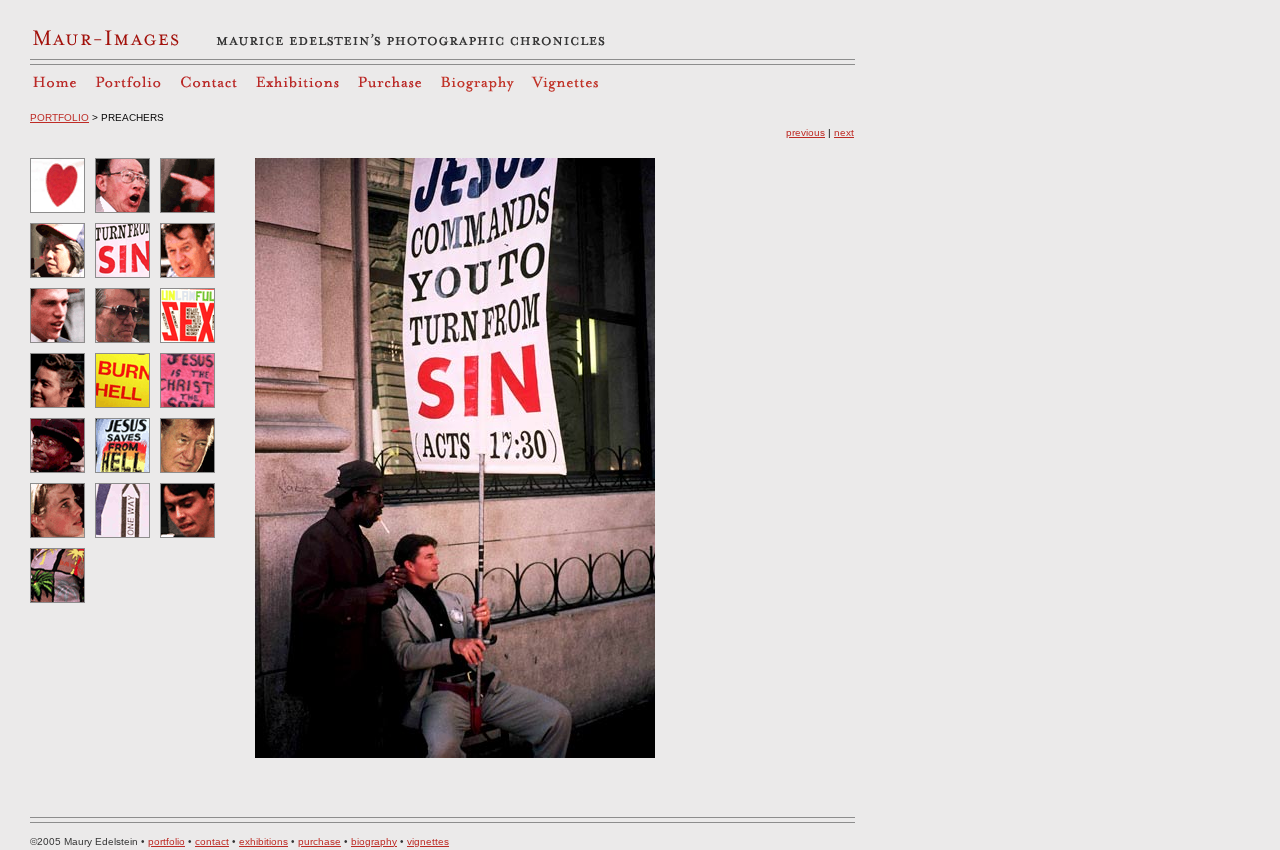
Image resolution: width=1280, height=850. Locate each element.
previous (805, 132)
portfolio (166, 841)
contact (212, 841)
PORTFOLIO (59, 117)
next (844, 132)
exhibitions (263, 841)
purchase (319, 841)
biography (374, 841)
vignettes (428, 841)
